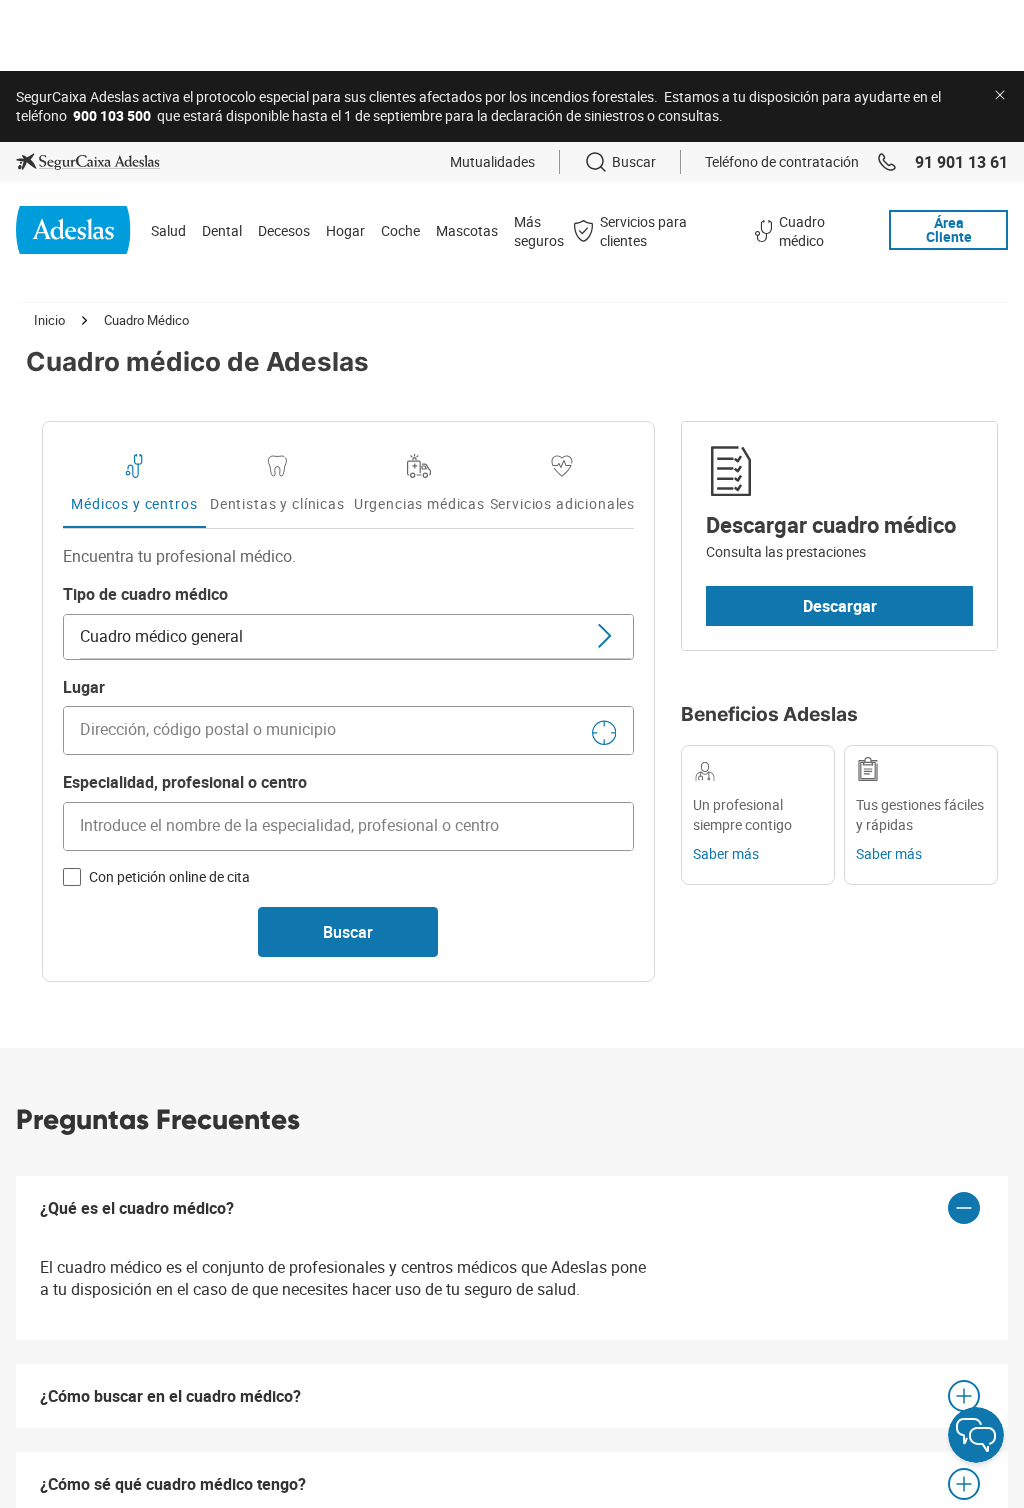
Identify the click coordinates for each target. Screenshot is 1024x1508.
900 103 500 (112, 115)
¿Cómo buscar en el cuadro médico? (170, 1396)
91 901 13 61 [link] (961, 162)
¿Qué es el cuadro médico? (137, 1208)
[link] (88, 162)
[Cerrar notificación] (1000, 95)
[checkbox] (72, 877)
